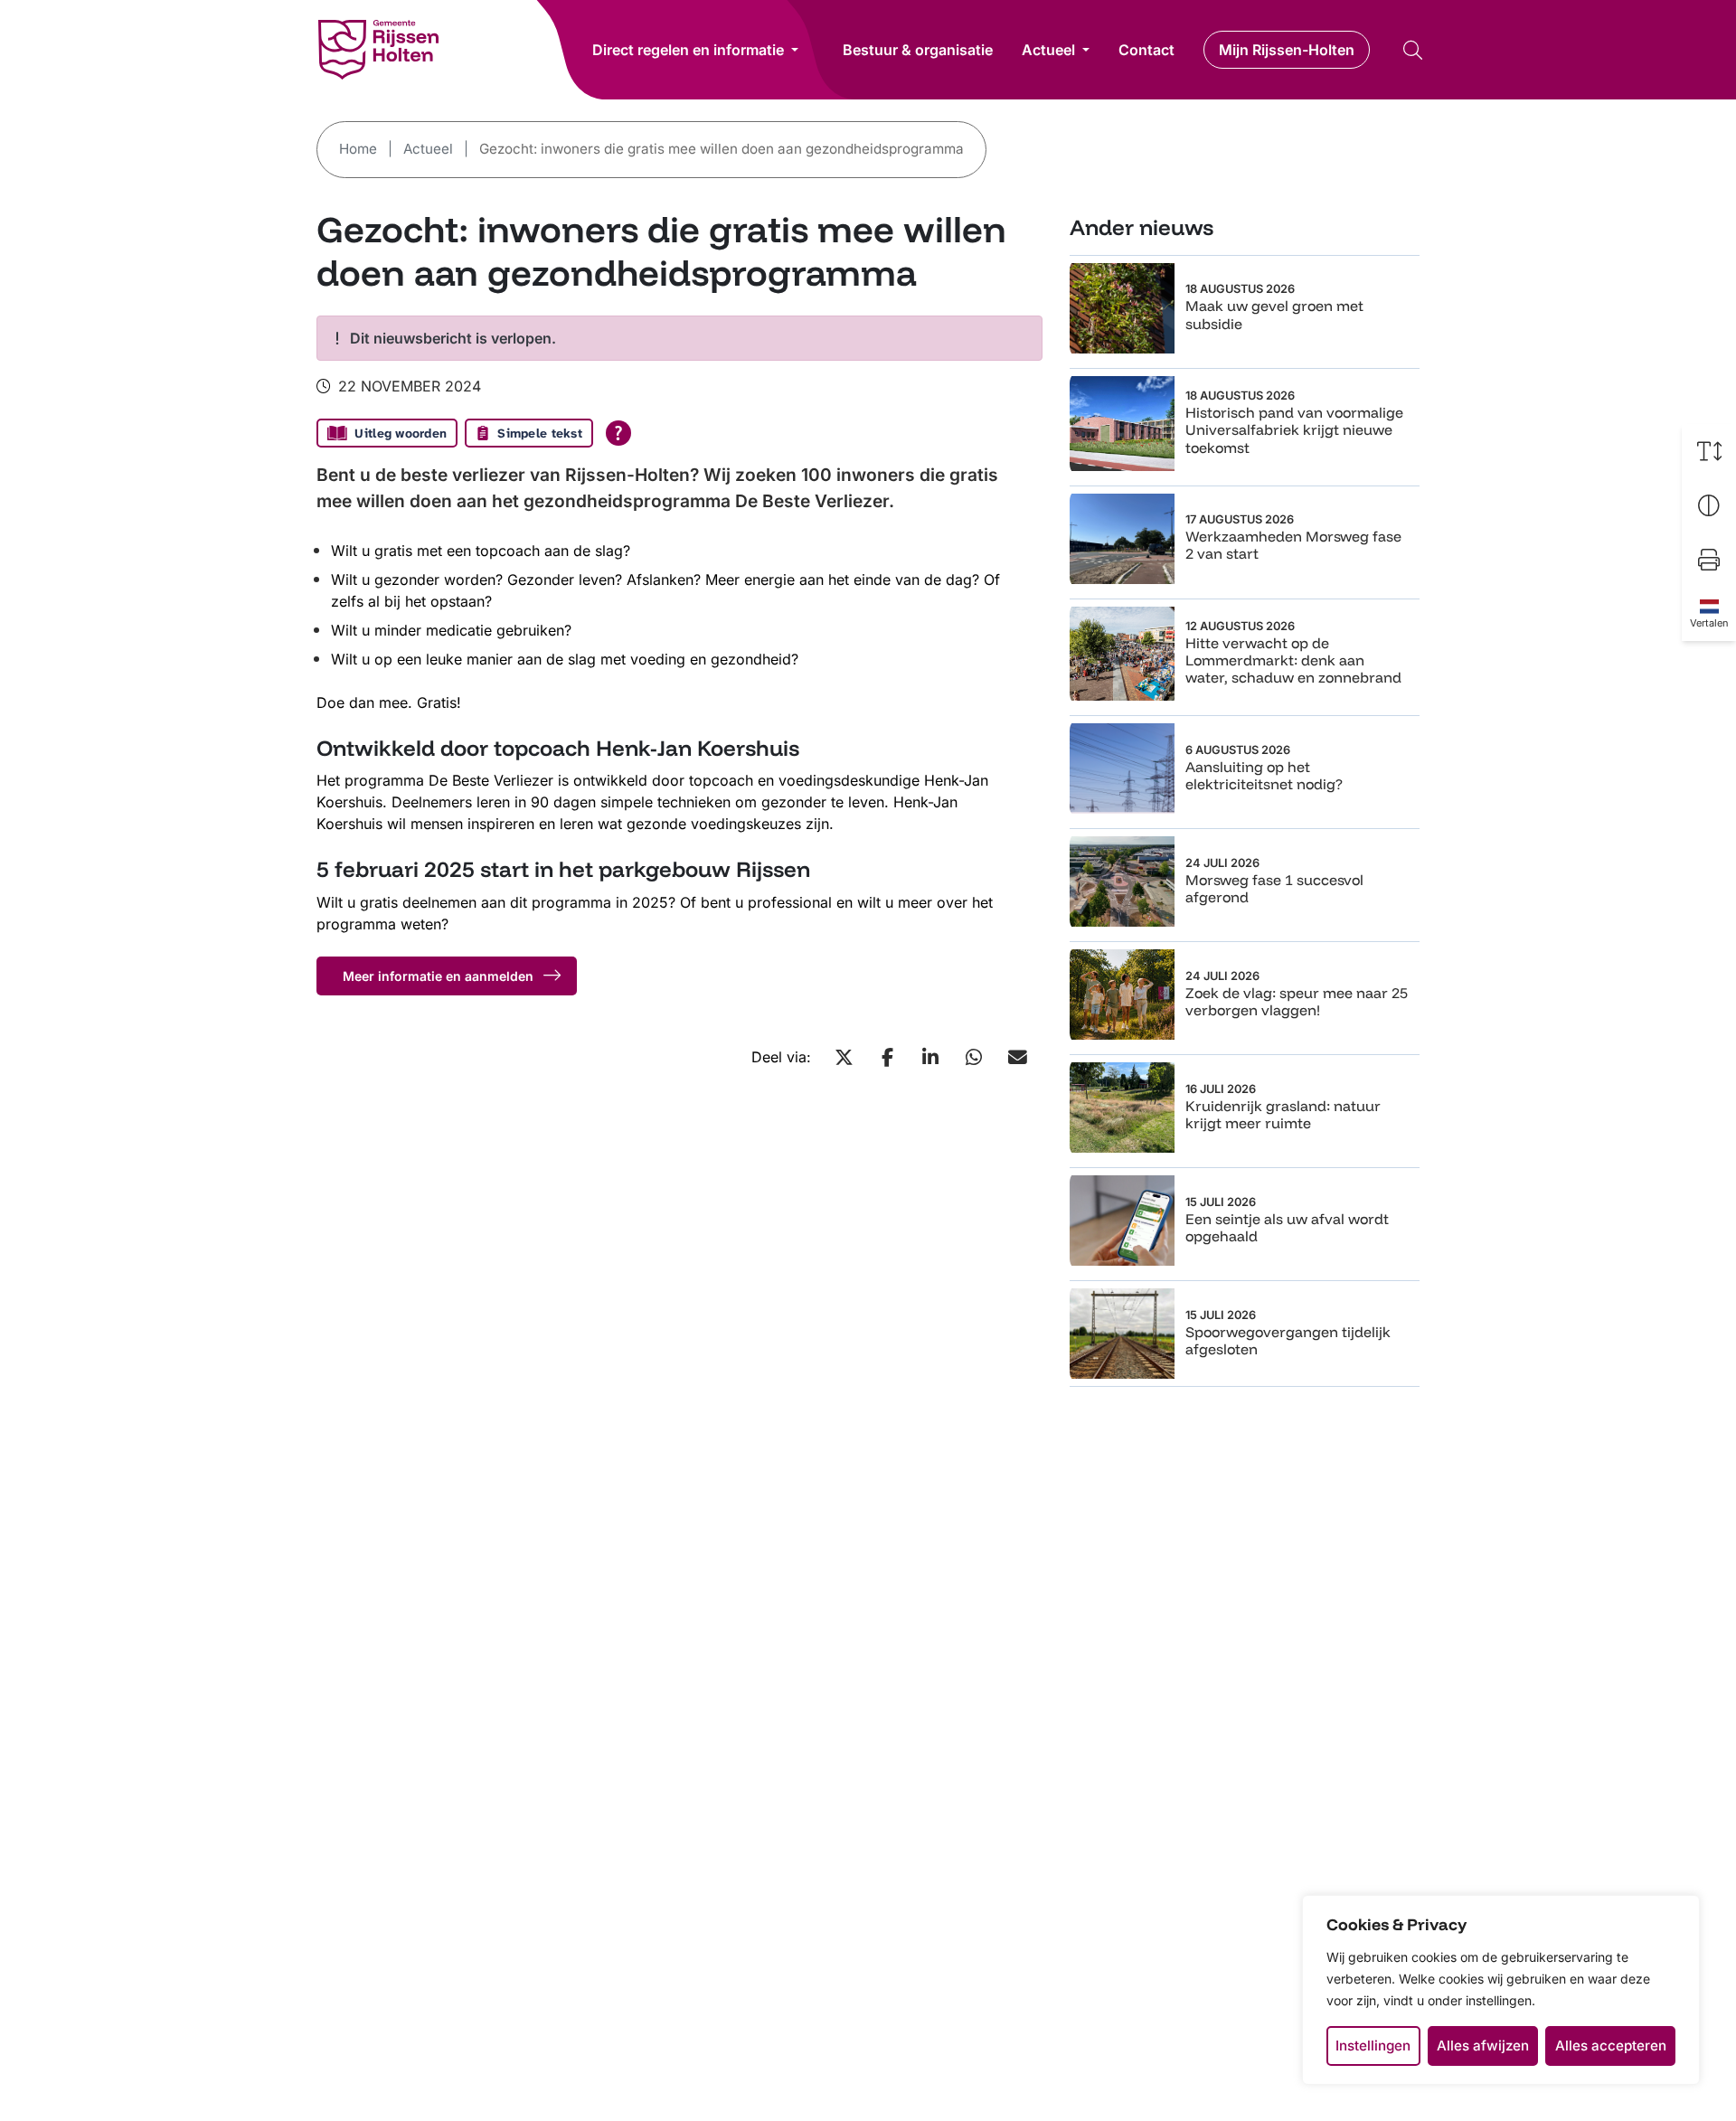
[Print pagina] (1709, 560)
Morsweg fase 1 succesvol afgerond (1274, 888)
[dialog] (1501, 1990)
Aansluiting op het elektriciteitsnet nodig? (1264, 775)
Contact (1146, 50)
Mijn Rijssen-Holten (1287, 50)
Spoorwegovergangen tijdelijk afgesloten (1288, 1340)
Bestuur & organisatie (918, 50)
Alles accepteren (1611, 2046)
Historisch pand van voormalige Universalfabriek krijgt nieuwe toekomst (1294, 429)
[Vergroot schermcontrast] (1709, 505)
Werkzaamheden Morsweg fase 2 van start (1293, 545)
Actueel (1048, 50)
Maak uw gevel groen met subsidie (1274, 314)
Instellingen (1373, 2046)
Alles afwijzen (1483, 2046)
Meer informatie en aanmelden (438, 976)
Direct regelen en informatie (688, 50)
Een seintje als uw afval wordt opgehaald (1287, 1227)
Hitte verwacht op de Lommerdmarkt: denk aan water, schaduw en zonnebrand (1293, 660)
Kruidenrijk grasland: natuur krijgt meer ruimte (1283, 1114)
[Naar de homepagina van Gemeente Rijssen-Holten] (378, 50)
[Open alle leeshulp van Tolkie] (618, 433)
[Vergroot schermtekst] (1709, 451)
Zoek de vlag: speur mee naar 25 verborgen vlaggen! (1297, 1001)
